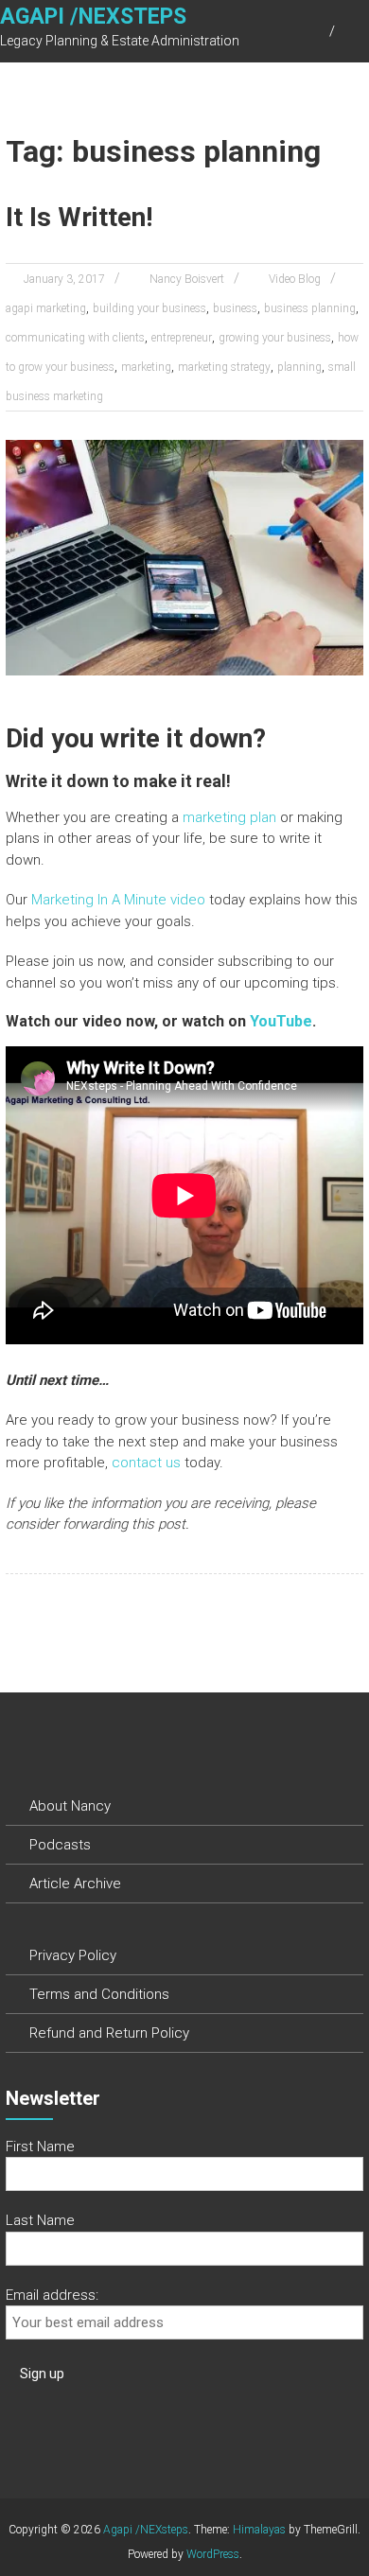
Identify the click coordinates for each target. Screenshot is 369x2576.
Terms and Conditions (99, 1994)
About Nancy (70, 1806)
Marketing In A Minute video (118, 900)
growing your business (275, 338)
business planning (310, 308)
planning (299, 367)
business (235, 308)
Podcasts (60, 1845)
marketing (146, 367)
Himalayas (259, 2530)
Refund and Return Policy (109, 2033)
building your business (149, 308)
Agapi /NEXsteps (93, 17)
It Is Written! (79, 217)
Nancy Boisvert (187, 279)
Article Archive (75, 1884)
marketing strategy (224, 367)
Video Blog (295, 279)
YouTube (281, 1021)
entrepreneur (182, 338)
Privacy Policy (73, 1955)
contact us (146, 1463)
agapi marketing (46, 308)
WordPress (213, 2554)
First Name (40, 2147)
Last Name (40, 2220)
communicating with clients (75, 338)
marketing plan (229, 817)
